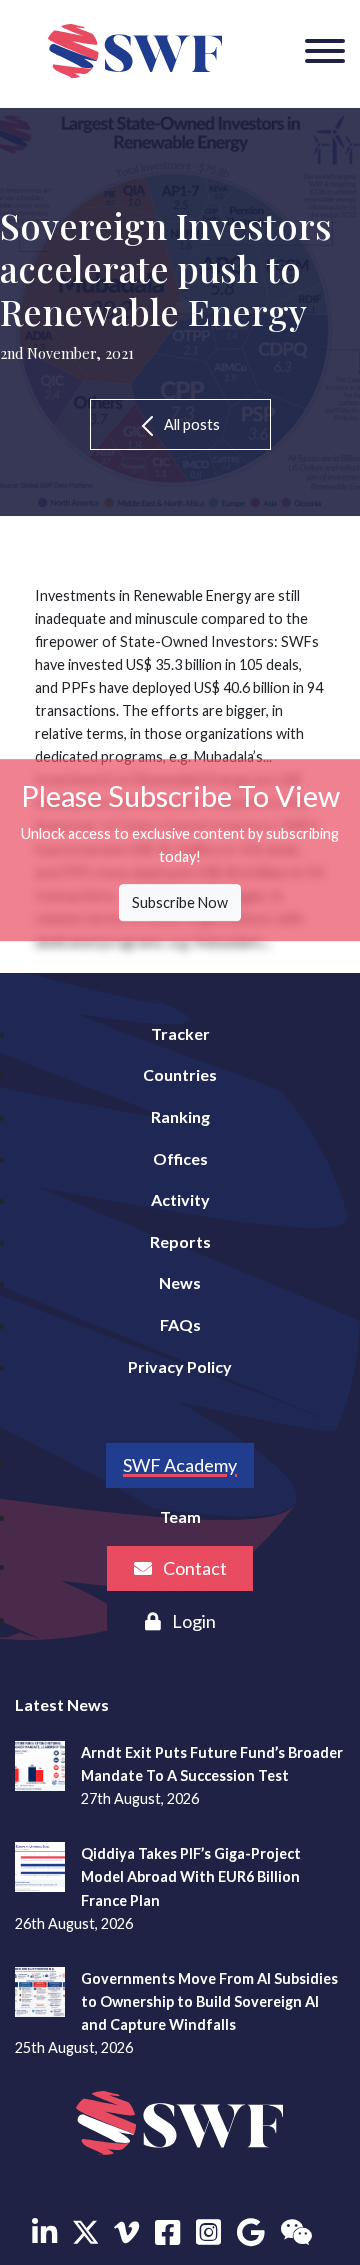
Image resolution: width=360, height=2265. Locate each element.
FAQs (180, 1324)
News (180, 1282)
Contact (193, 1568)
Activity (180, 1199)
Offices (180, 1158)
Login (192, 1621)
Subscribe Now (180, 902)
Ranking (180, 1116)
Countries (180, 1074)
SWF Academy (180, 1465)
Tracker (180, 1033)
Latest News (62, 1704)
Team (180, 1516)
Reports (180, 1241)
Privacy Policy (180, 1366)
